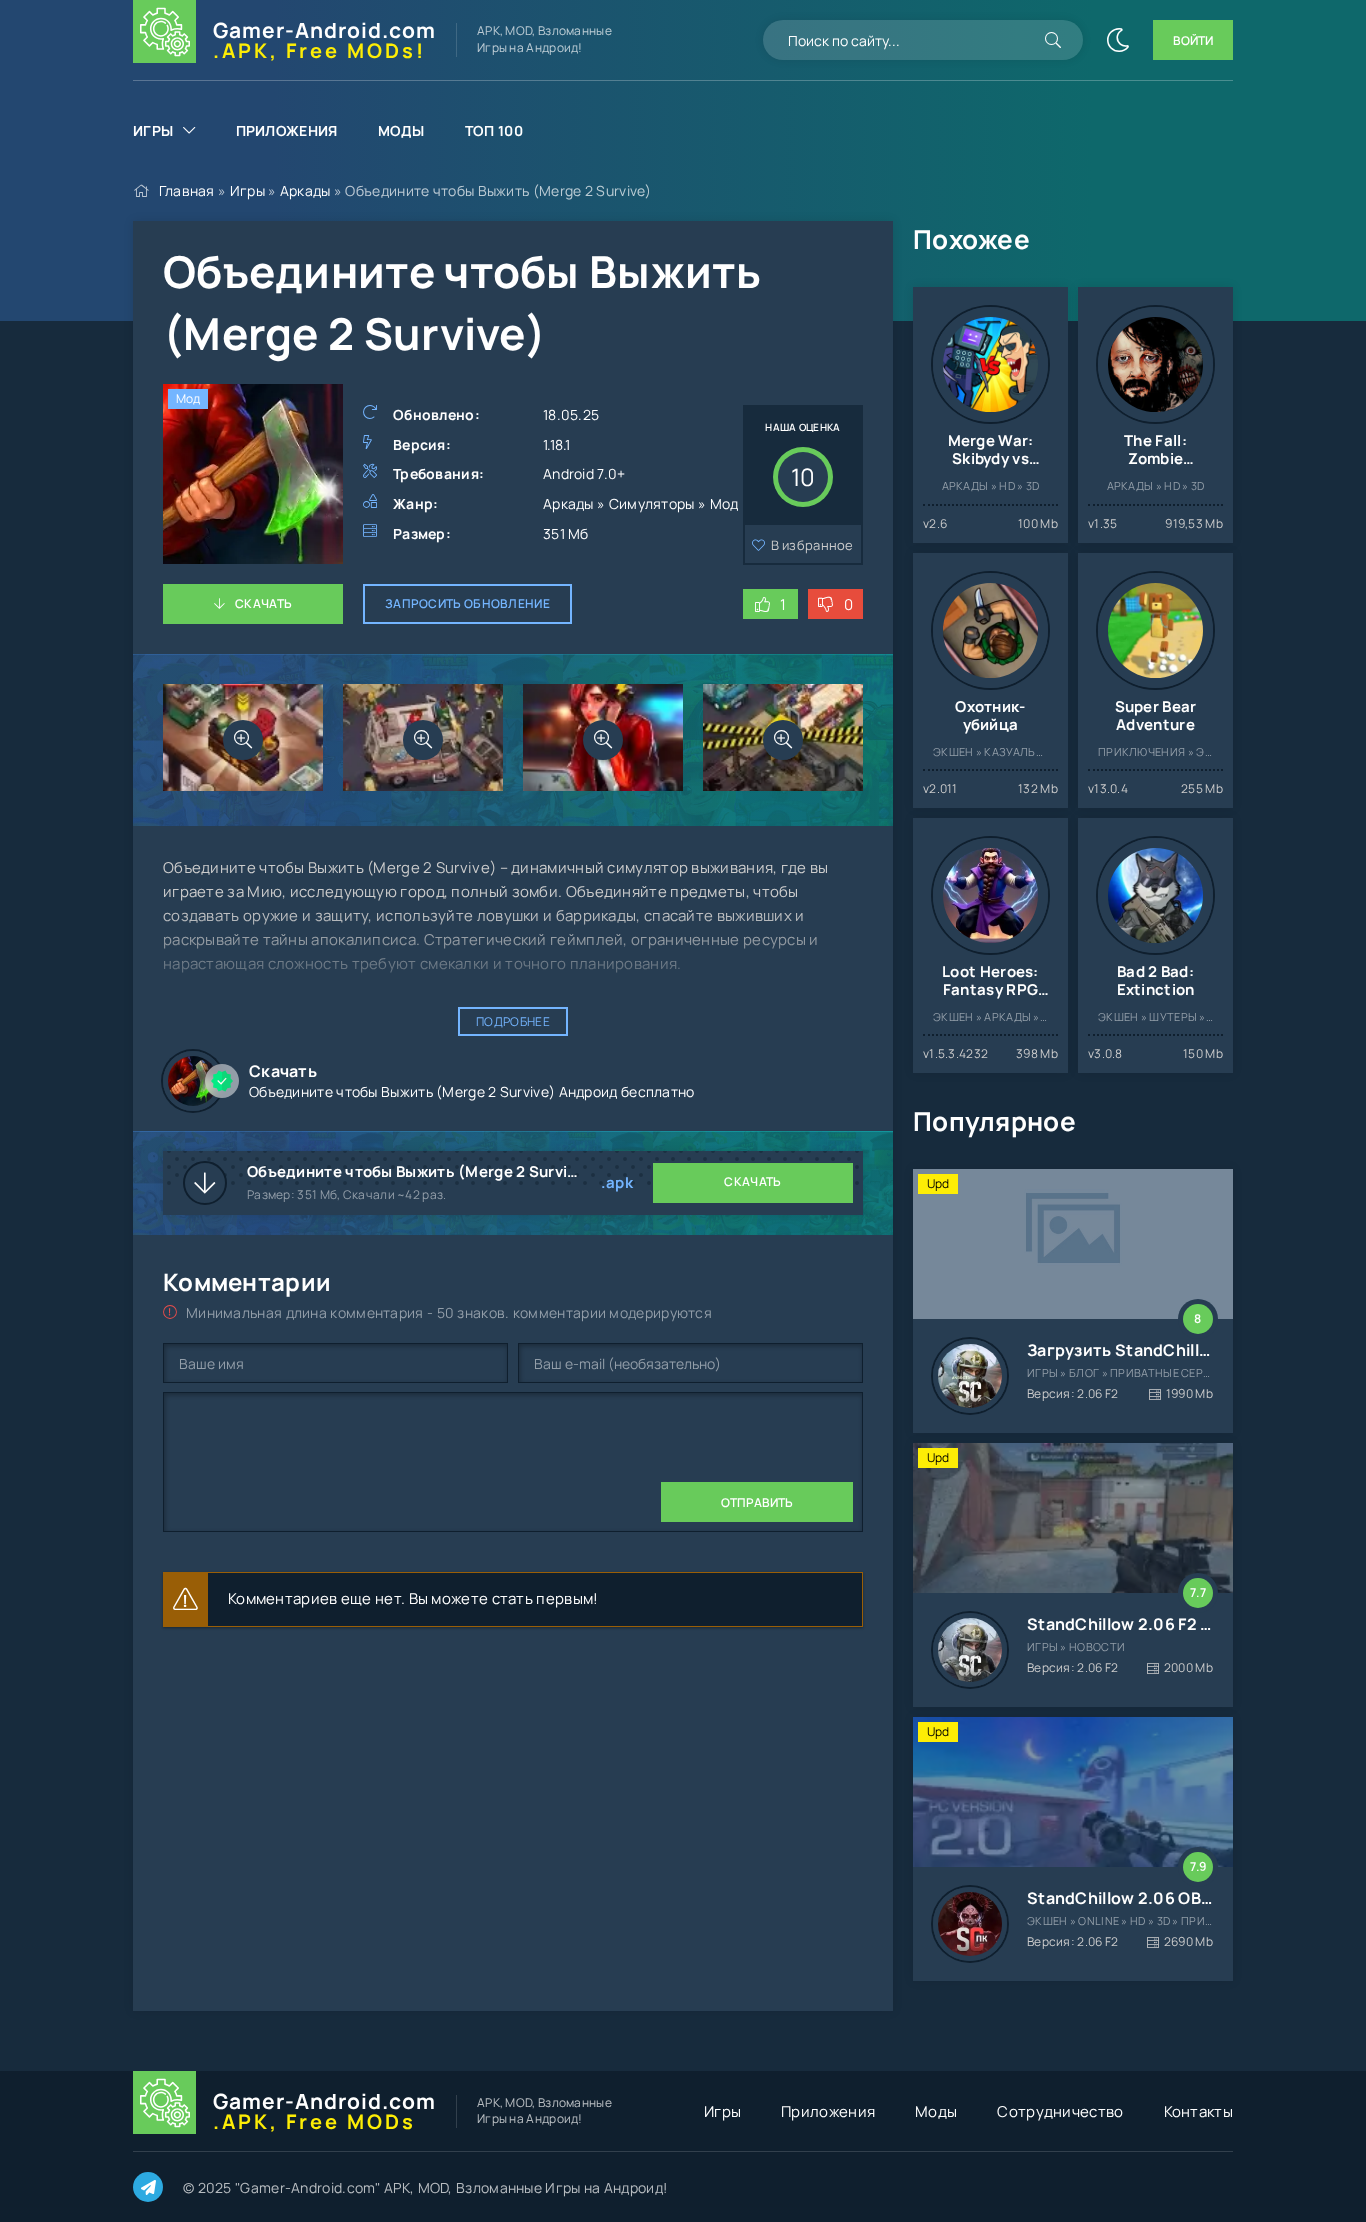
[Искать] (1053, 40)
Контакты (1198, 2111)
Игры (153, 130)
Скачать (263, 603)
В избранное (812, 545)
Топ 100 (494, 130)
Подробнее (513, 1021)
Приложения (287, 130)
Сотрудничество (1060, 2111)
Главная (187, 190)
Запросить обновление (467, 603)
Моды (401, 130)
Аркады (305, 190)
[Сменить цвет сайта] (1118, 40)
